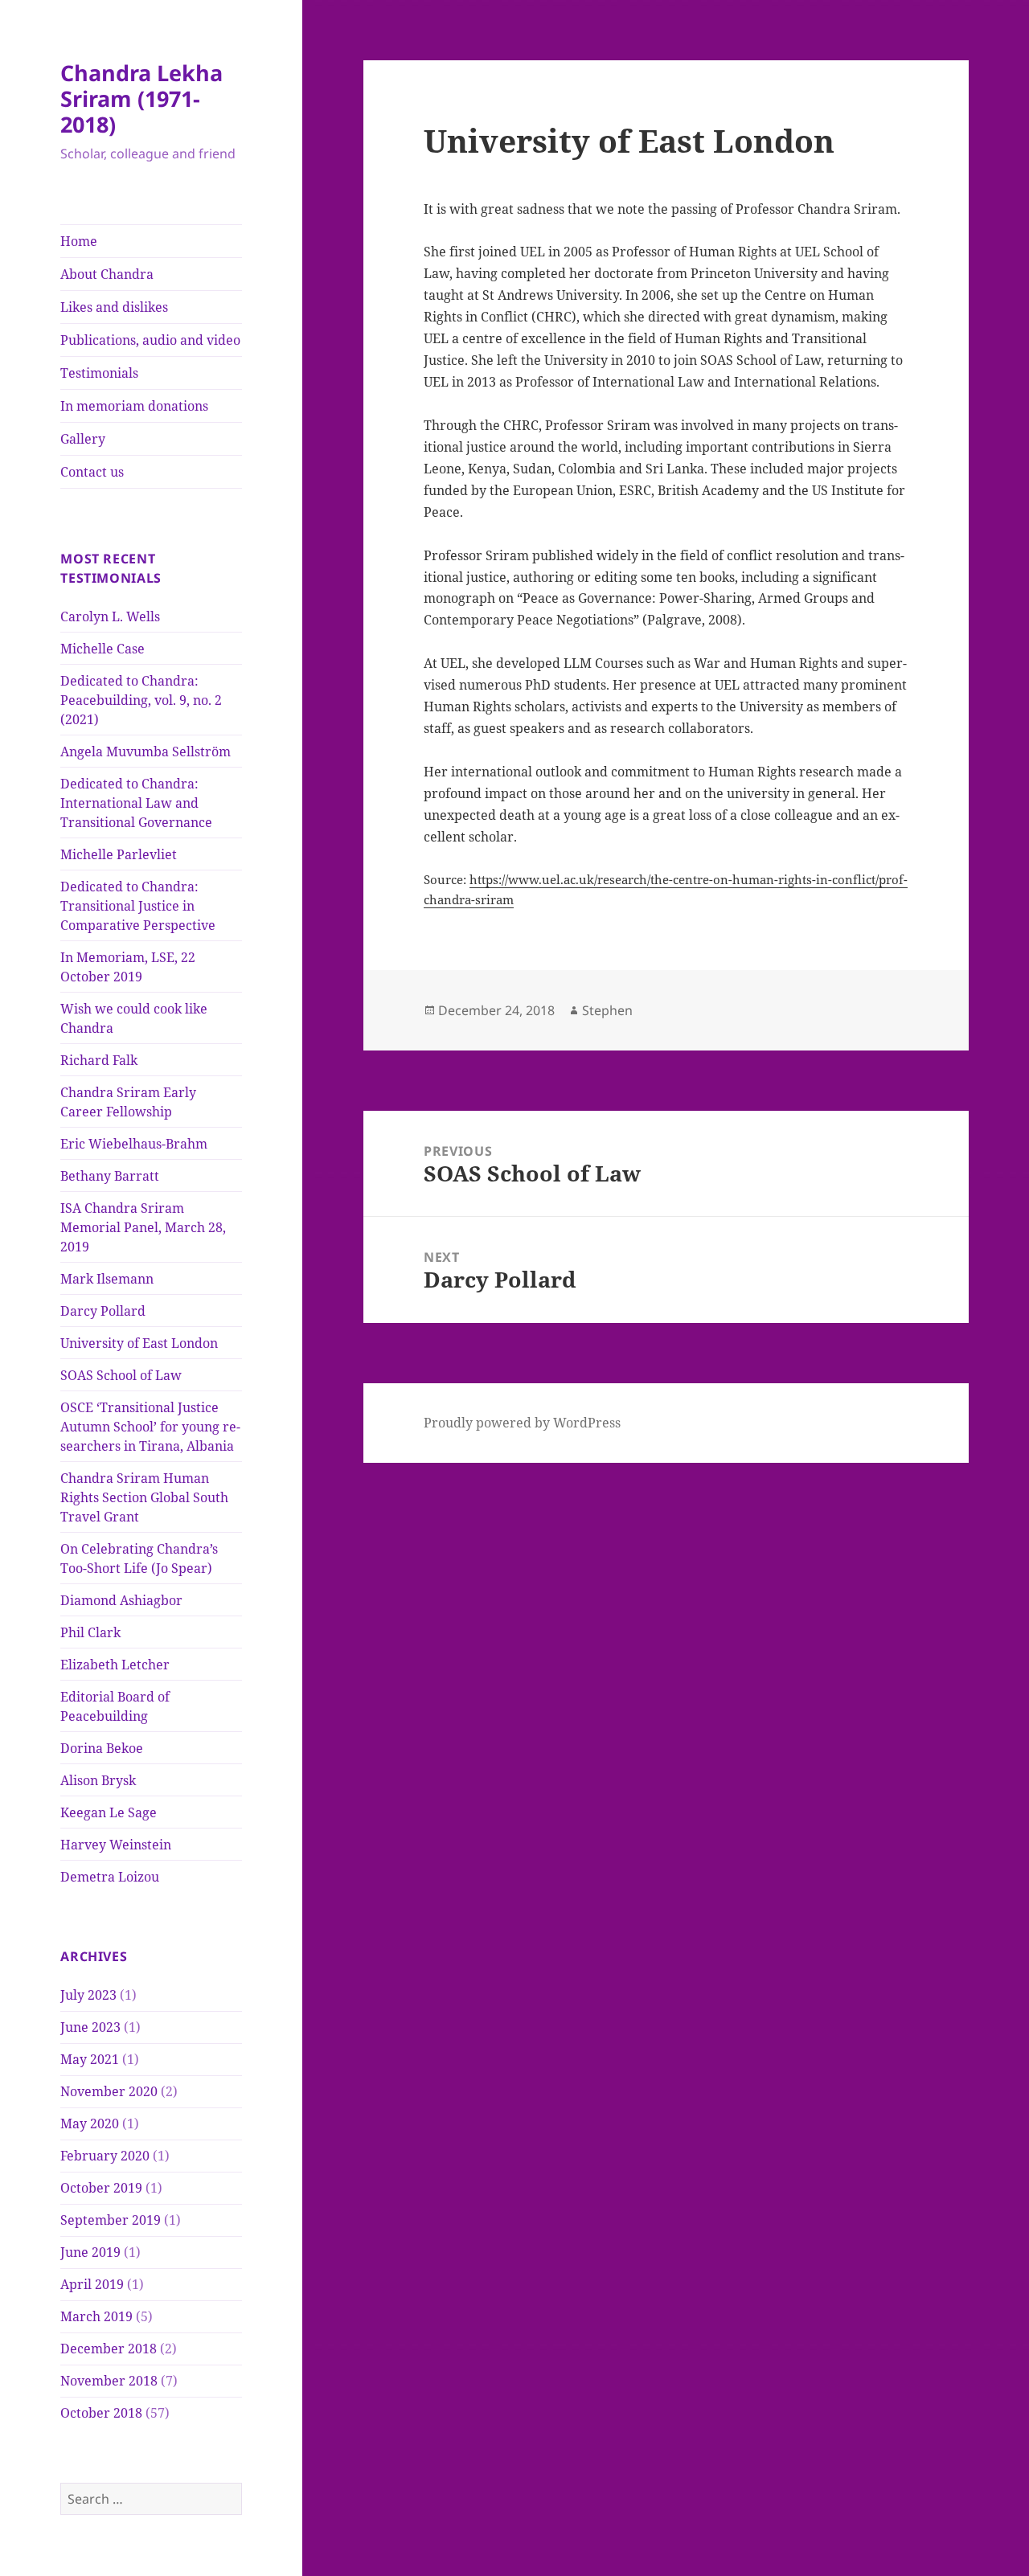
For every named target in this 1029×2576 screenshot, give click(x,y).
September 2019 (111, 2220)
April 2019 (92, 2284)
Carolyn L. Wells (110, 616)
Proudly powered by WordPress (522, 1423)
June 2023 (90, 2027)
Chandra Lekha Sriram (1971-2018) (141, 98)
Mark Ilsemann (107, 1279)
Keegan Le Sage (109, 1812)
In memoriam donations (134, 406)
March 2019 (96, 2316)
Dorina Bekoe (102, 1748)
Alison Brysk (98, 1780)
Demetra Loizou (110, 1877)
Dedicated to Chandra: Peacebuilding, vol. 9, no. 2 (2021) (141, 700)
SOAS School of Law (121, 1375)
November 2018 (109, 2381)
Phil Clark (90, 1632)
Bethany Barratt (110, 1176)
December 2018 (109, 2349)
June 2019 (90, 2252)
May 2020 (90, 2123)
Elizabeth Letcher (115, 1665)
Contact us (92, 472)
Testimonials (99, 373)
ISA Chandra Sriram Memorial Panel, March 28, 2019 (143, 1227)
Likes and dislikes (114, 307)
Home (79, 241)
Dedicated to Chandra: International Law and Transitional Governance (136, 803)
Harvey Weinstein (116, 1845)
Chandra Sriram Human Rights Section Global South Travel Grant (144, 1497)
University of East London (139, 1343)
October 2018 (101, 2413)
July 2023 (88, 1995)
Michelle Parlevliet (119, 854)
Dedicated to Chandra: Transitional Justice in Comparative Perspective (138, 906)
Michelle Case (102, 649)
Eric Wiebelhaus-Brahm (134, 1144)
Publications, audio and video (150, 340)
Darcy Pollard (103, 1311)
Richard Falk (99, 1060)
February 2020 (105, 2156)
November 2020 (109, 2091)
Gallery (83, 439)
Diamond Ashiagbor (121, 1600)
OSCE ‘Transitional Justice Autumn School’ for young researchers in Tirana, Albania (150, 1427)
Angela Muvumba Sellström (146, 752)
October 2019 (101, 2188)
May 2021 (90, 2059)
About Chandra (107, 274)
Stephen (607, 1010)
